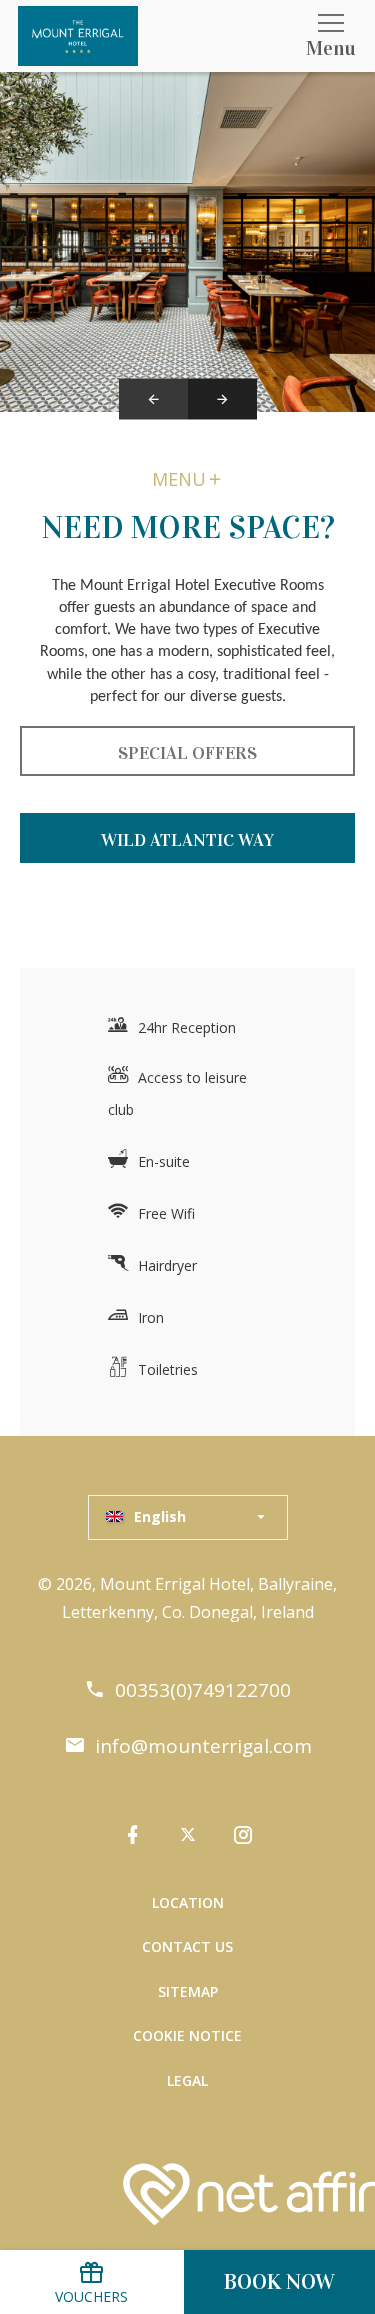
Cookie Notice (187, 2035)
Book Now (279, 2281)
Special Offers (187, 753)
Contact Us (187, 1946)
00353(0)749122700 (203, 1690)
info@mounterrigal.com (203, 1746)
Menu (179, 479)
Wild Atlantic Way (187, 840)
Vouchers (91, 2296)
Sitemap (188, 1991)
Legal (187, 2080)
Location (188, 1902)
